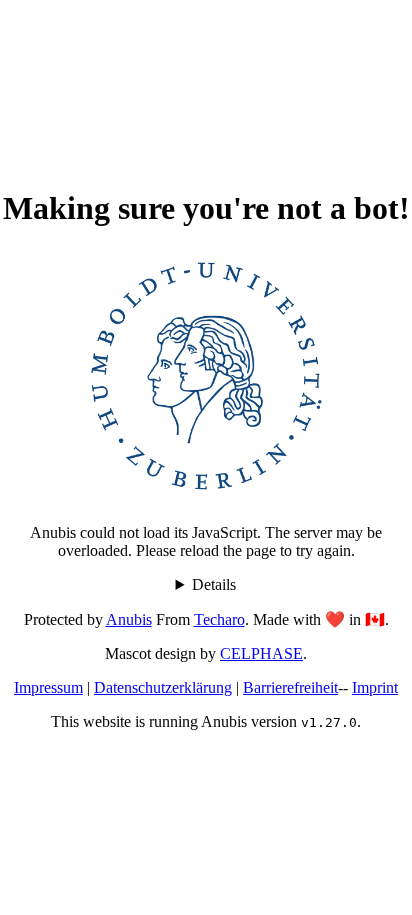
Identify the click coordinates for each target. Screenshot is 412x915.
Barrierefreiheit (290, 687)
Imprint (375, 687)
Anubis (129, 619)
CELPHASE (261, 653)
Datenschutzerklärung (163, 687)
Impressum (48, 687)
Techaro (219, 619)
